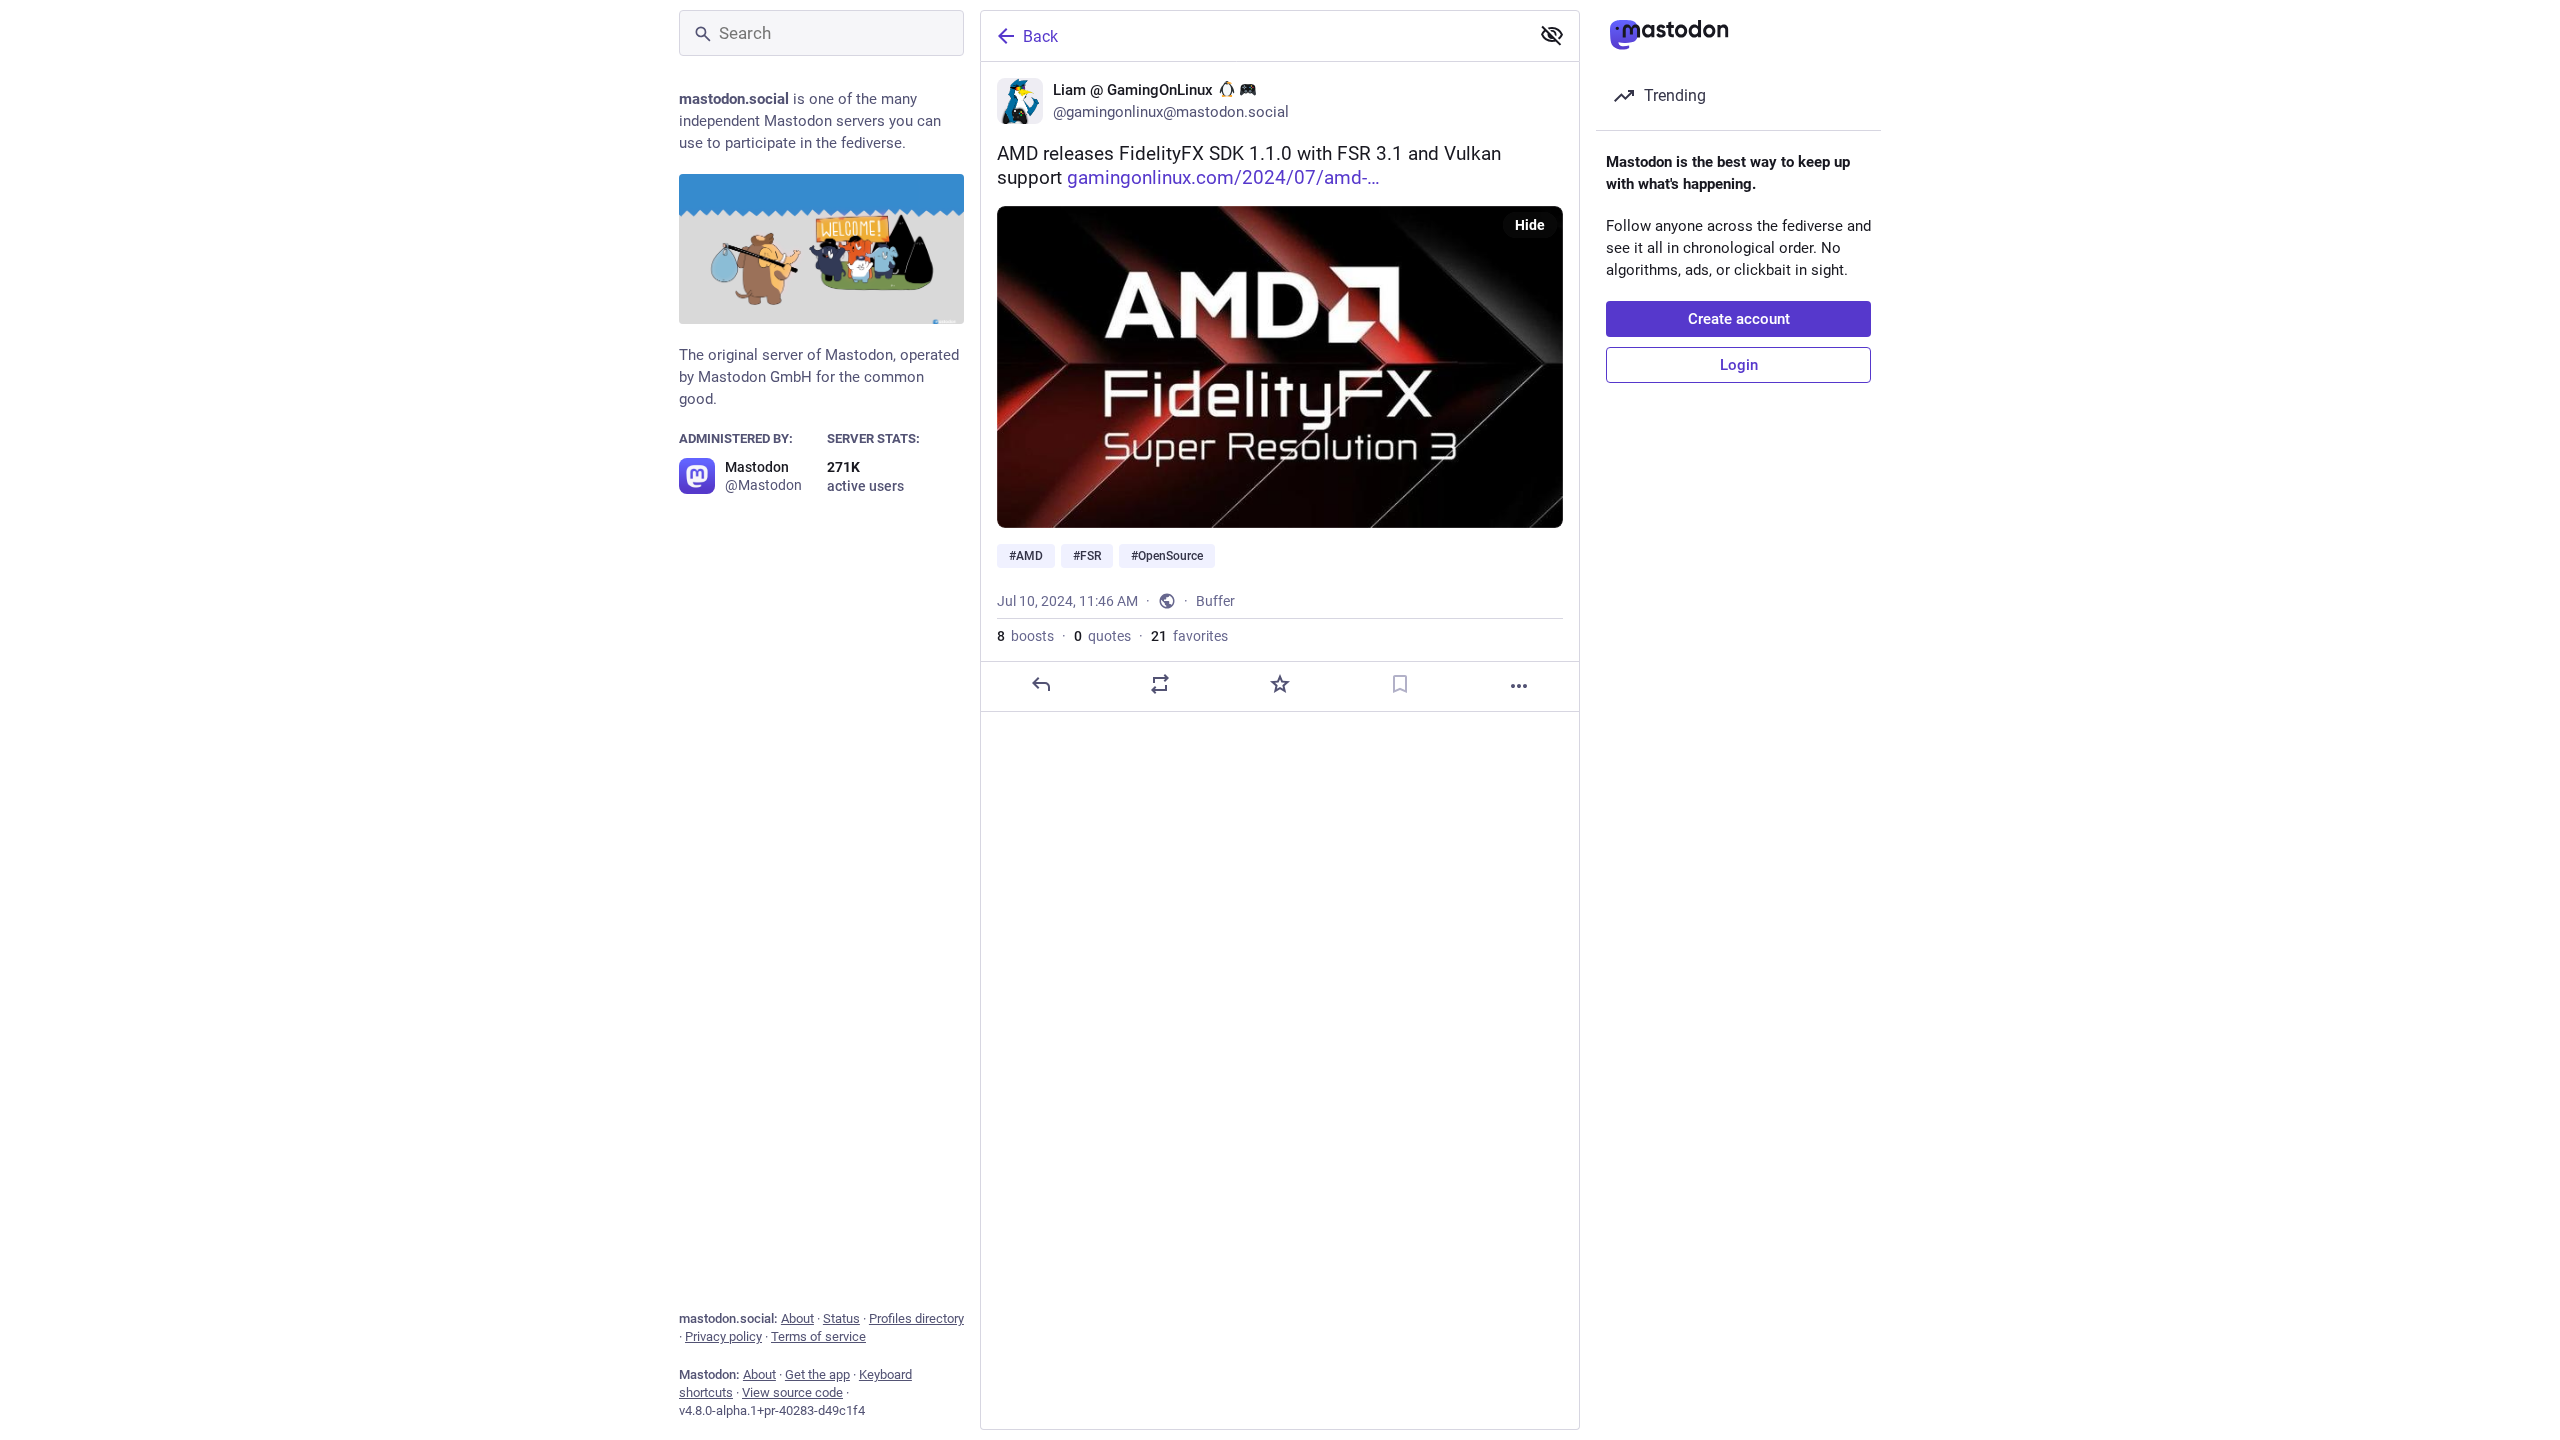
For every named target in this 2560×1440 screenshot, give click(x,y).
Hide (1530, 225)
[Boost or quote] (1160, 684)
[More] (1519, 686)
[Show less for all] (1552, 35)
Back (1040, 36)
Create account (1739, 319)
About (797, 1318)
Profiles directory (916, 1318)
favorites (1189, 636)
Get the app (817, 1374)
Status (841, 1318)
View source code (792, 1392)
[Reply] (1041, 684)
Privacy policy (723, 1336)
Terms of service (818, 1336)
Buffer (1215, 601)
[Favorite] (1280, 684)
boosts (1025, 636)
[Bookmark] (1400, 684)
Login (1739, 365)
